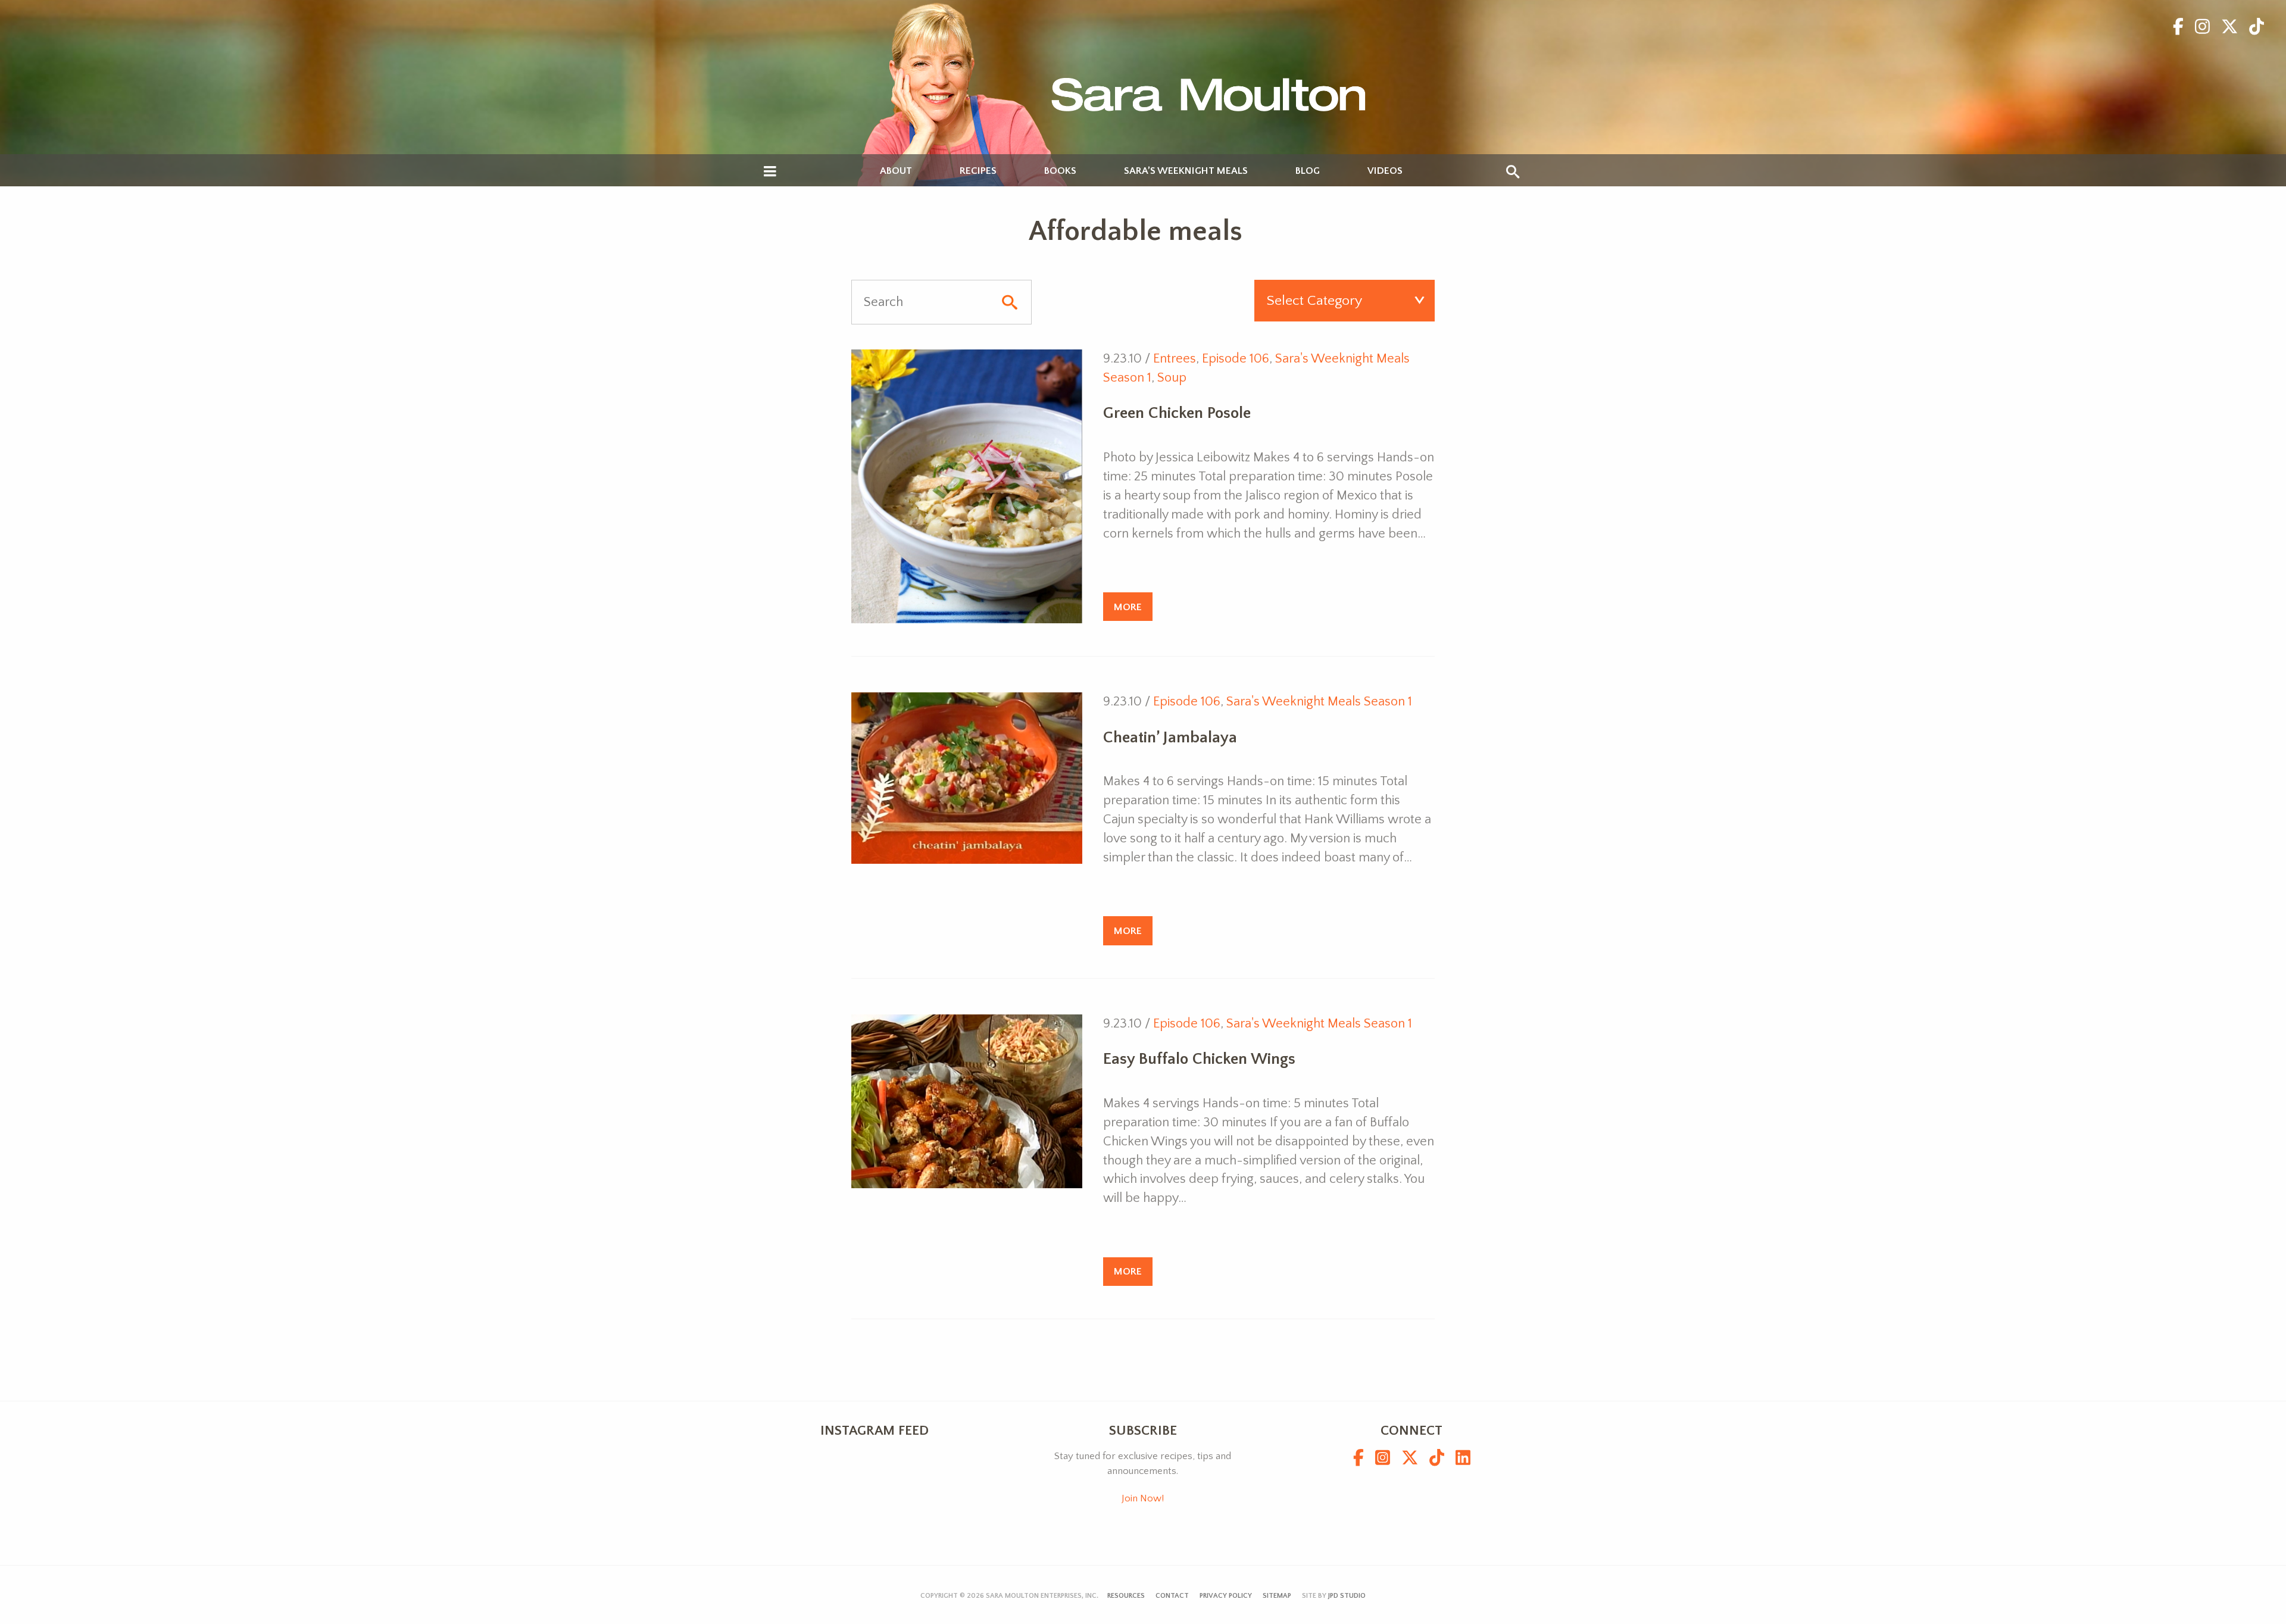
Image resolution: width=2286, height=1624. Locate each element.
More (1128, 607)
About (896, 171)
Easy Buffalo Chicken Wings (1199, 1059)
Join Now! (1143, 1498)
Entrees (1175, 359)
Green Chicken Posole (1177, 413)
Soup (1172, 378)
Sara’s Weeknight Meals (1186, 171)
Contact (1172, 1596)
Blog (1308, 171)
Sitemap (1277, 1596)
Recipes (978, 171)
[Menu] (770, 172)
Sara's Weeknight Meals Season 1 (1319, 702)
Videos (1385, 171)
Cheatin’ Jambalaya (1170, 738)
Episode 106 (1236, 359)
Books (1060, 171)
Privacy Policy (1226, 1596)
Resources (1126, 1596)
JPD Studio (1347, 1596)
